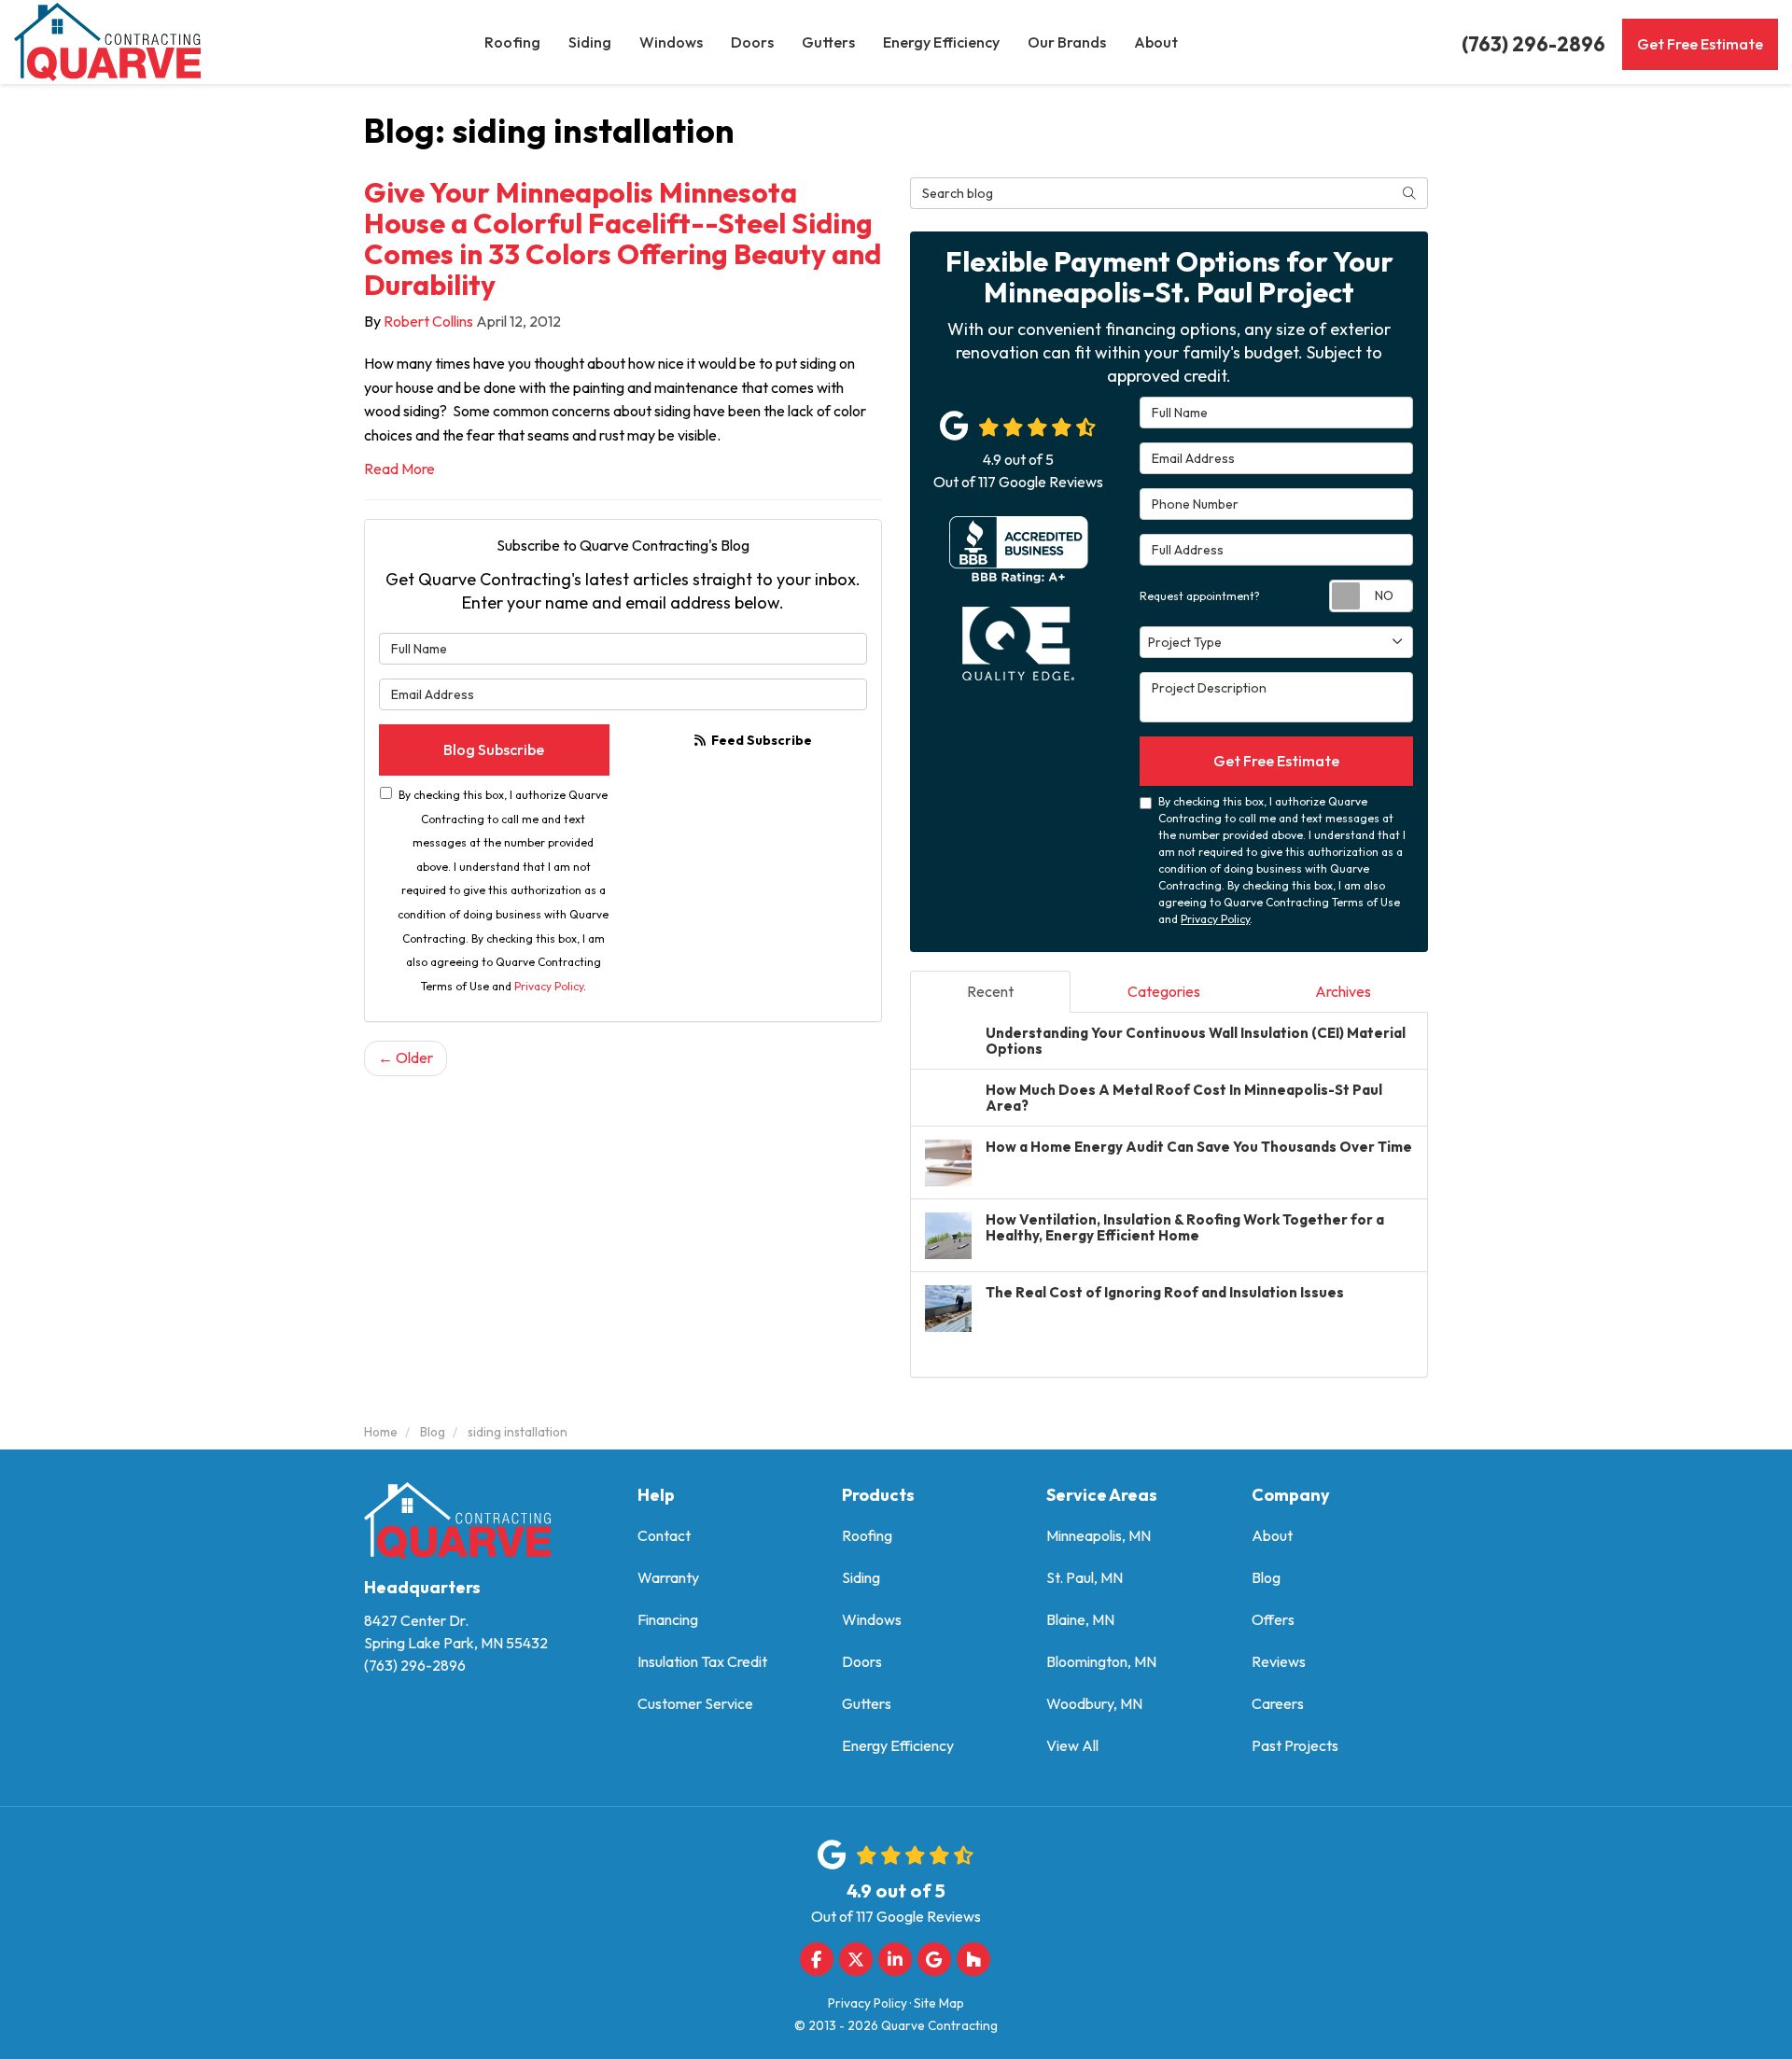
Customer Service (695, 1703)
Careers (1278, 1703)
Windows (872, 1619)
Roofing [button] (512, 42)
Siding (861, 1577)
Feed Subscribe (760, 740)
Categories (1164, 991)
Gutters (867, 1703)
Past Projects (1295, 1745)
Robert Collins (428, 321)
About (1272, 1535)
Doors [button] (752, 42)
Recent (990, 991)
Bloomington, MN (1101, 1661)
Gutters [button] (828, 42)
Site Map (939, 2003)
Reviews (1279, 1661)
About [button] (1156, 42)
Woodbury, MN (1094, 1703)
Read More (399, 469)
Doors (862, 1661)
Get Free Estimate (1700, 44)
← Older (406, 1058)
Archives (1343, 991)
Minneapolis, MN (1099, 1535)
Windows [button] (671, 42)
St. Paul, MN (1085, 1577)
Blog (1266, 1577)
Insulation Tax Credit (702, 1661)
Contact (664, 1535)
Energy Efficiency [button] (941, 42)
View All (1072, 1745)
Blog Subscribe (494, 749)
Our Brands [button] (1067, 42)
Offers (1273, 1619)
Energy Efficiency (898, 1745)
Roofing (867, 1535)
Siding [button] (590, 42)
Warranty (668, 1577)
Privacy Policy (549, 986)
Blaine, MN (1080, 1619)
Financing (668, 1619)
